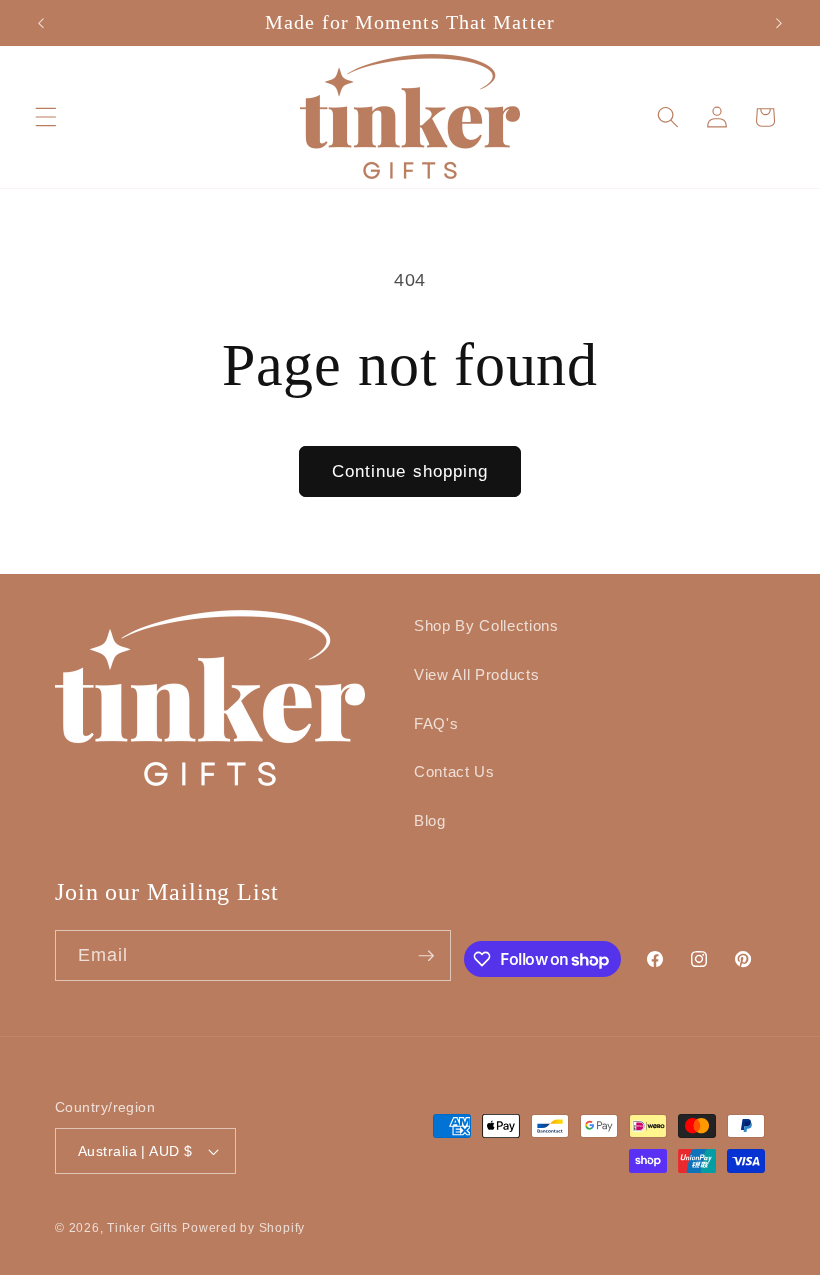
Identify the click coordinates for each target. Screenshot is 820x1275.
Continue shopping (410, 471)
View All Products (476, 674)
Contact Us (454, 771)
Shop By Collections (486, 625)
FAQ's (436, 723)
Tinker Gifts (142, 1228)
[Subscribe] (426, 956)
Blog (430, 820)
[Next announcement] (779, 23)
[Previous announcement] (41, 23)
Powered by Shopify (243, 1228)
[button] (46, 116)
